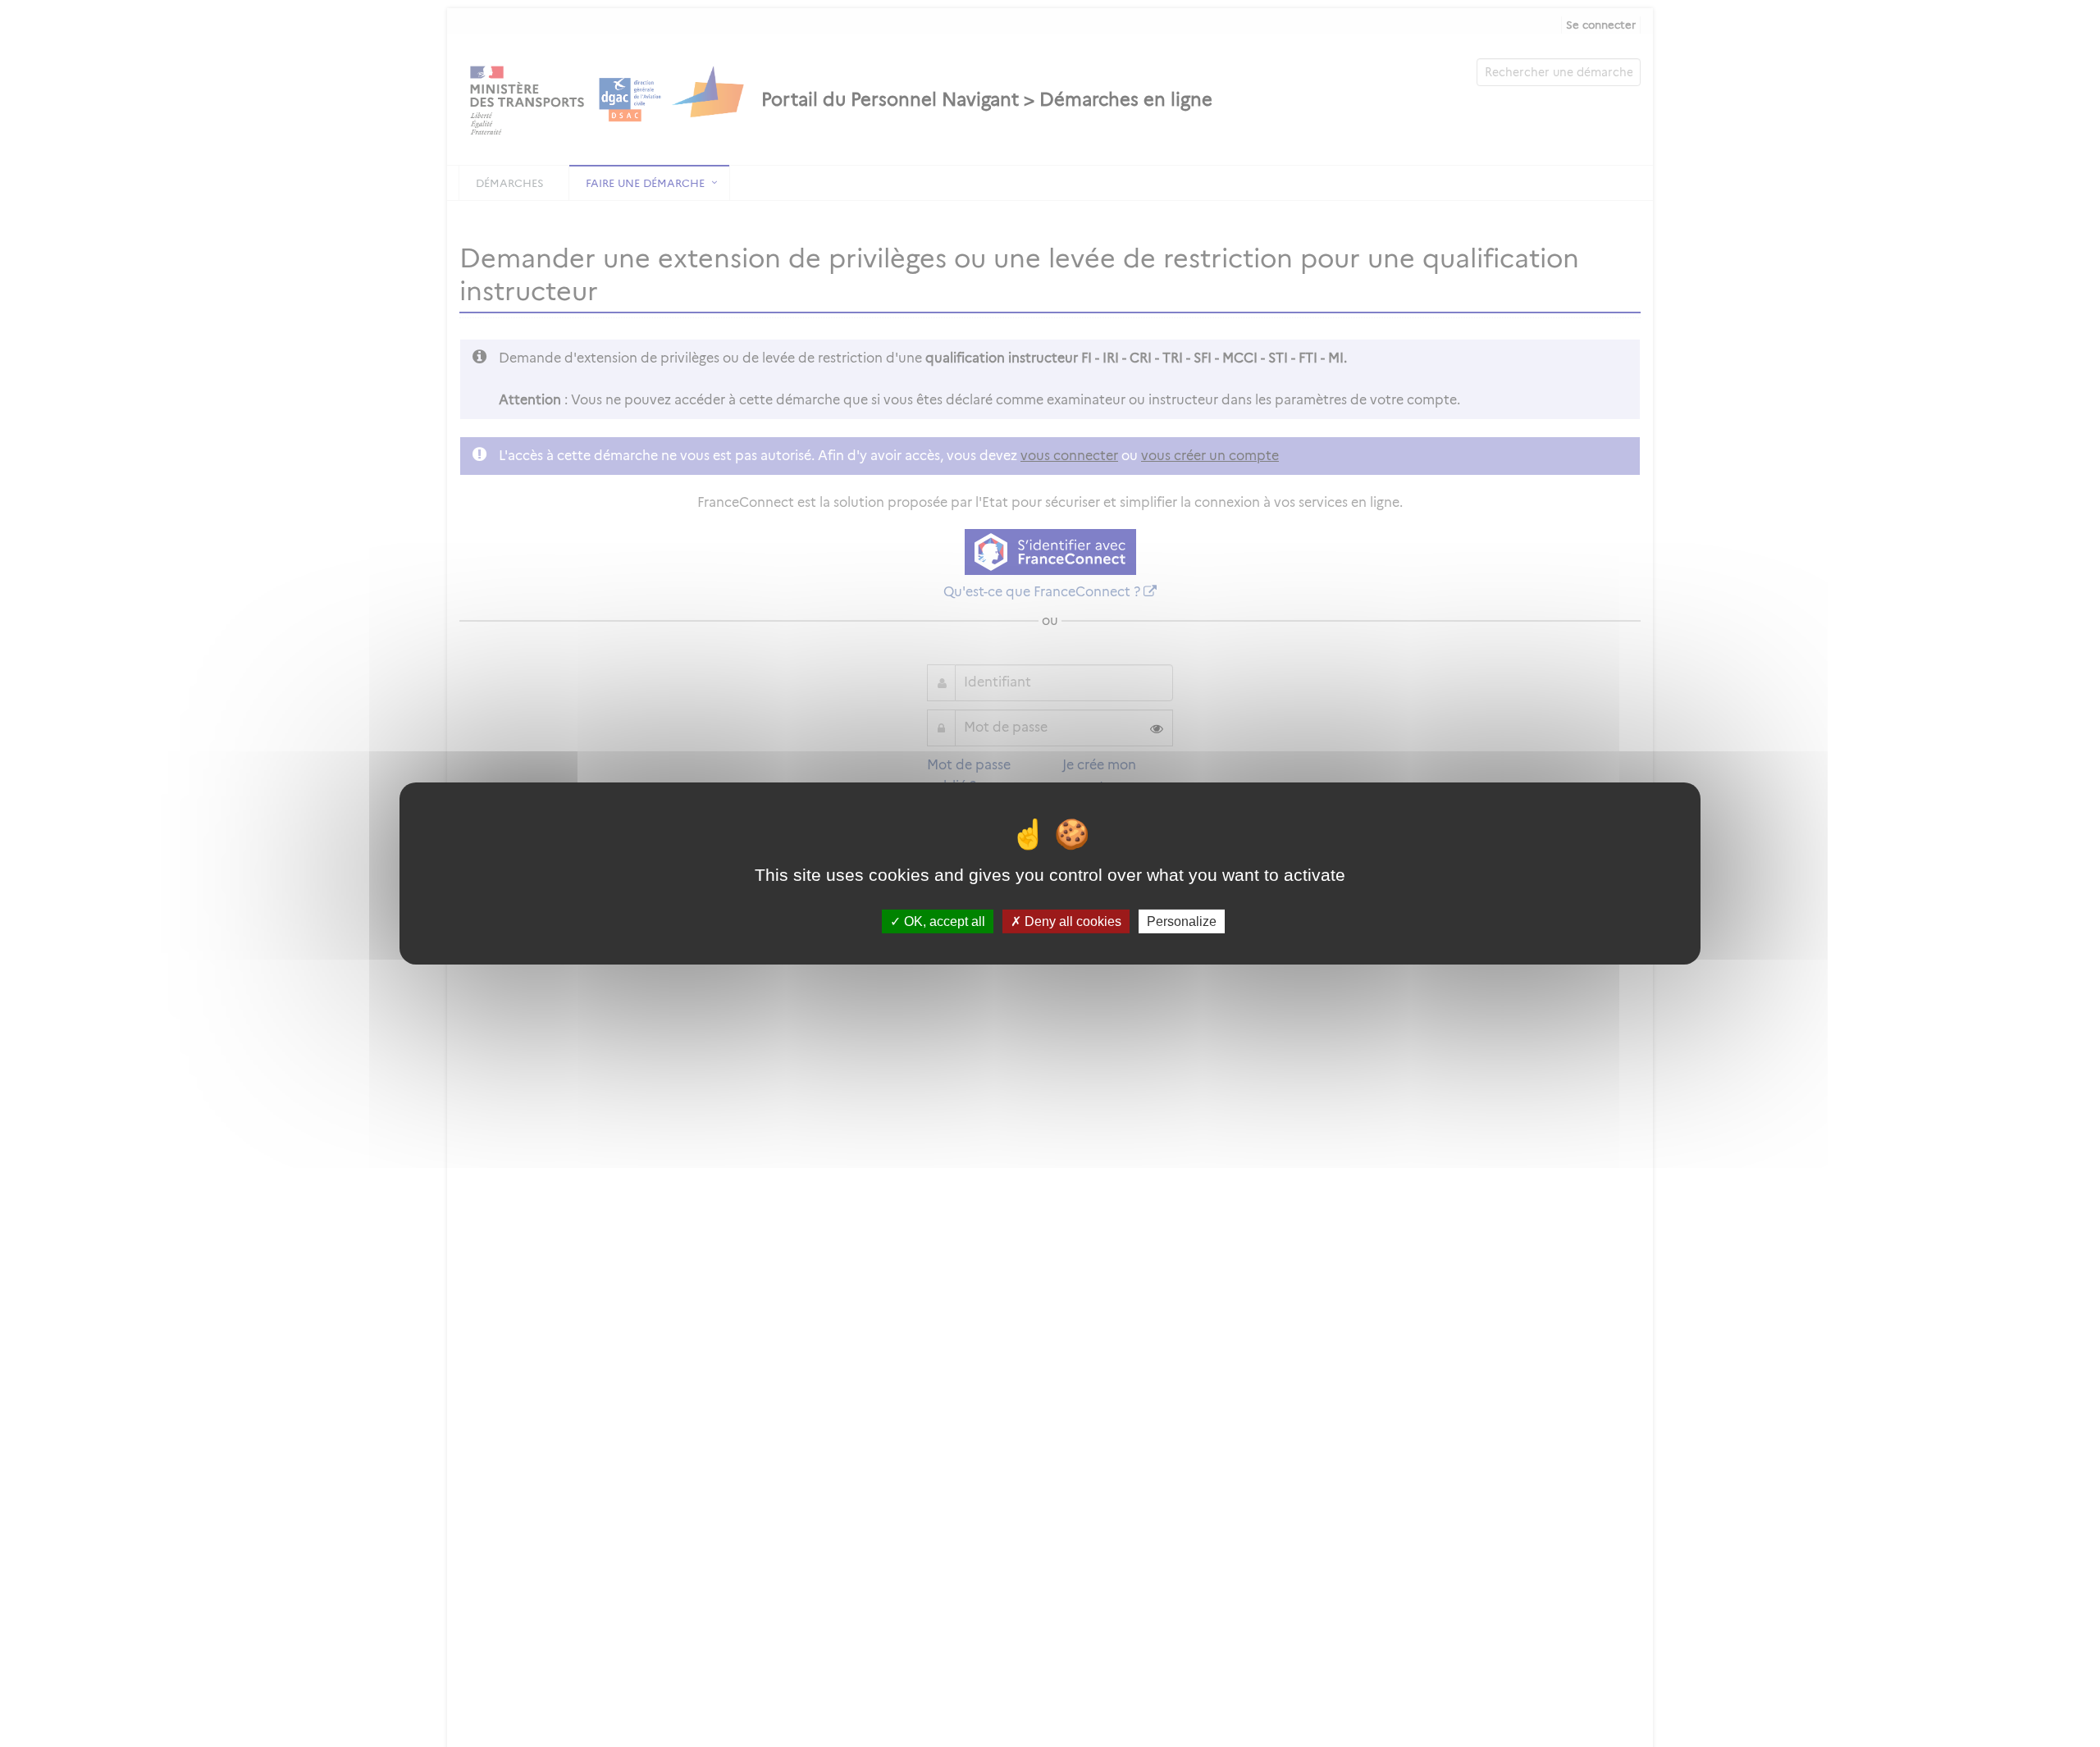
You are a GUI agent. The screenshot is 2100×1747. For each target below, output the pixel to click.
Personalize (1182, 921)
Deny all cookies (1071, 921)
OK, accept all (943, 921)
